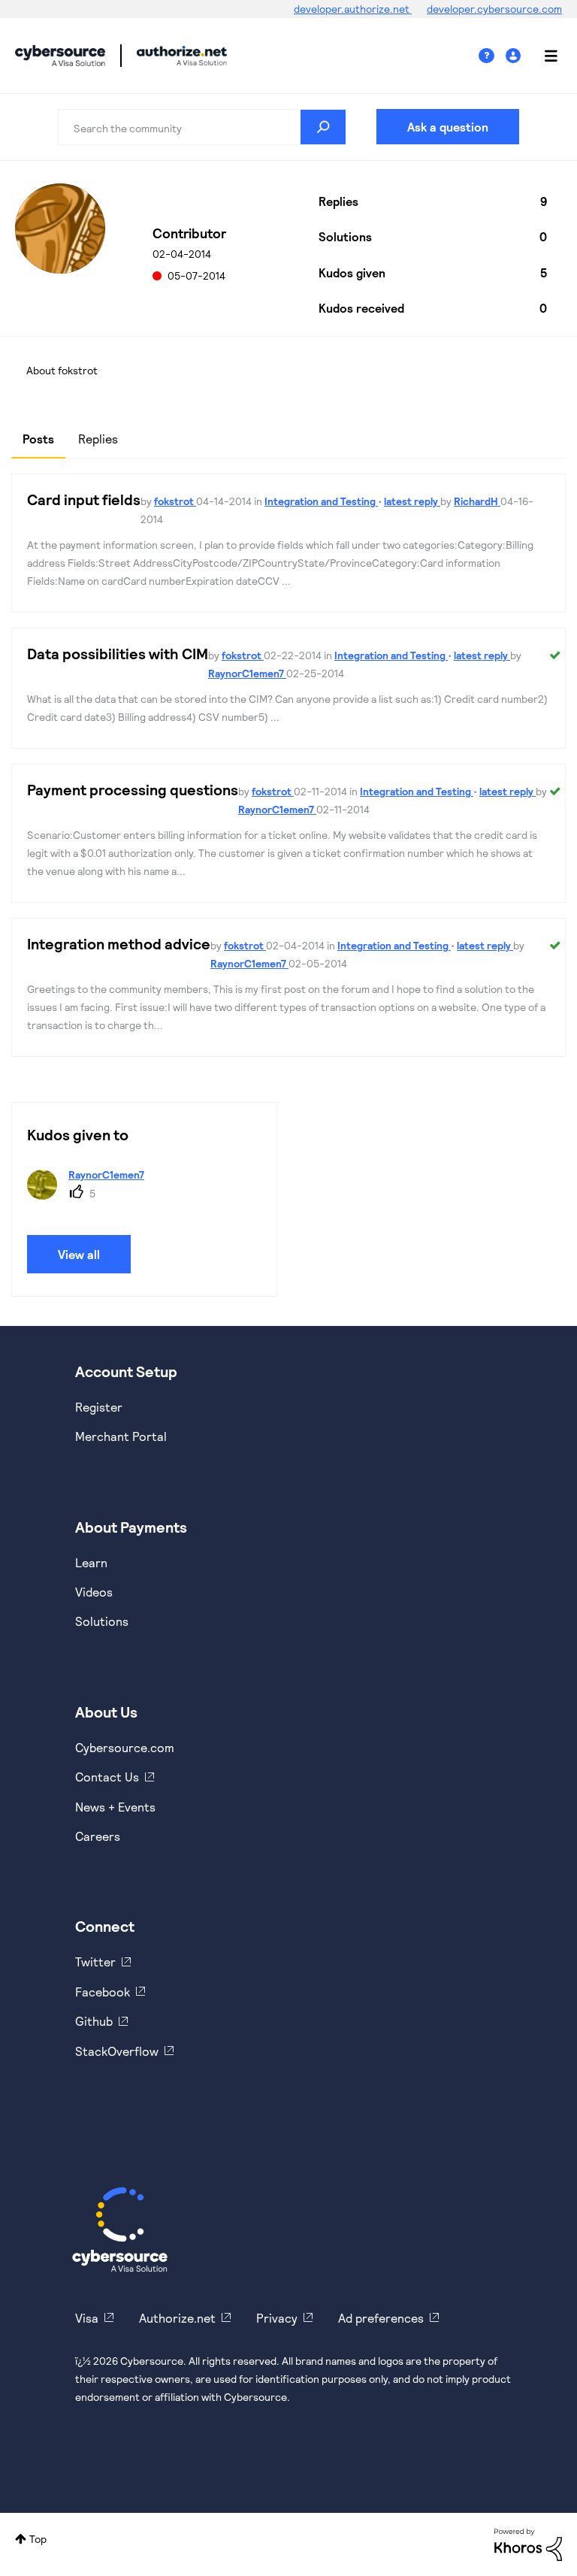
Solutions (102, 1621)
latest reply (412, 501)
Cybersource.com (125, 1747)
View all (79, 1254)
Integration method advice (119, 943)
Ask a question (448, 127)
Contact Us (107, 1777)
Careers (98, 1836)
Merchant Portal (121, 1436)
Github (94, 2021)
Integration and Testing (321, 501)
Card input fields (84, 499)
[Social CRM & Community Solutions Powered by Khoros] (528, 2543)
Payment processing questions (133, 789)
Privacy (277, 2318)
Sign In (515, 56)
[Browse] (543, 56)
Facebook (103, 1992)
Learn (91, 1562)
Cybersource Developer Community (60, 56)
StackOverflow (117, 2051)
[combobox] (202, 127)
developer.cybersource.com (494, 9)
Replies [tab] (98, 439)
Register (99, 1407)
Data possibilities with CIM (118, 653)
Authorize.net (177, 2318)
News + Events (115, 1807)
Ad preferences (381, 2318)
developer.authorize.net (353, 9)
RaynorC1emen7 (247, 673)
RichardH (477, 501)
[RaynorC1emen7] (91, 1195)
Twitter (95, 1962)
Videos (94, 1592)
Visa (87, 2318)
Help (492, 56)
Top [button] (38, 2539)
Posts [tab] (38, 439)
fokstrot (175, 501)
